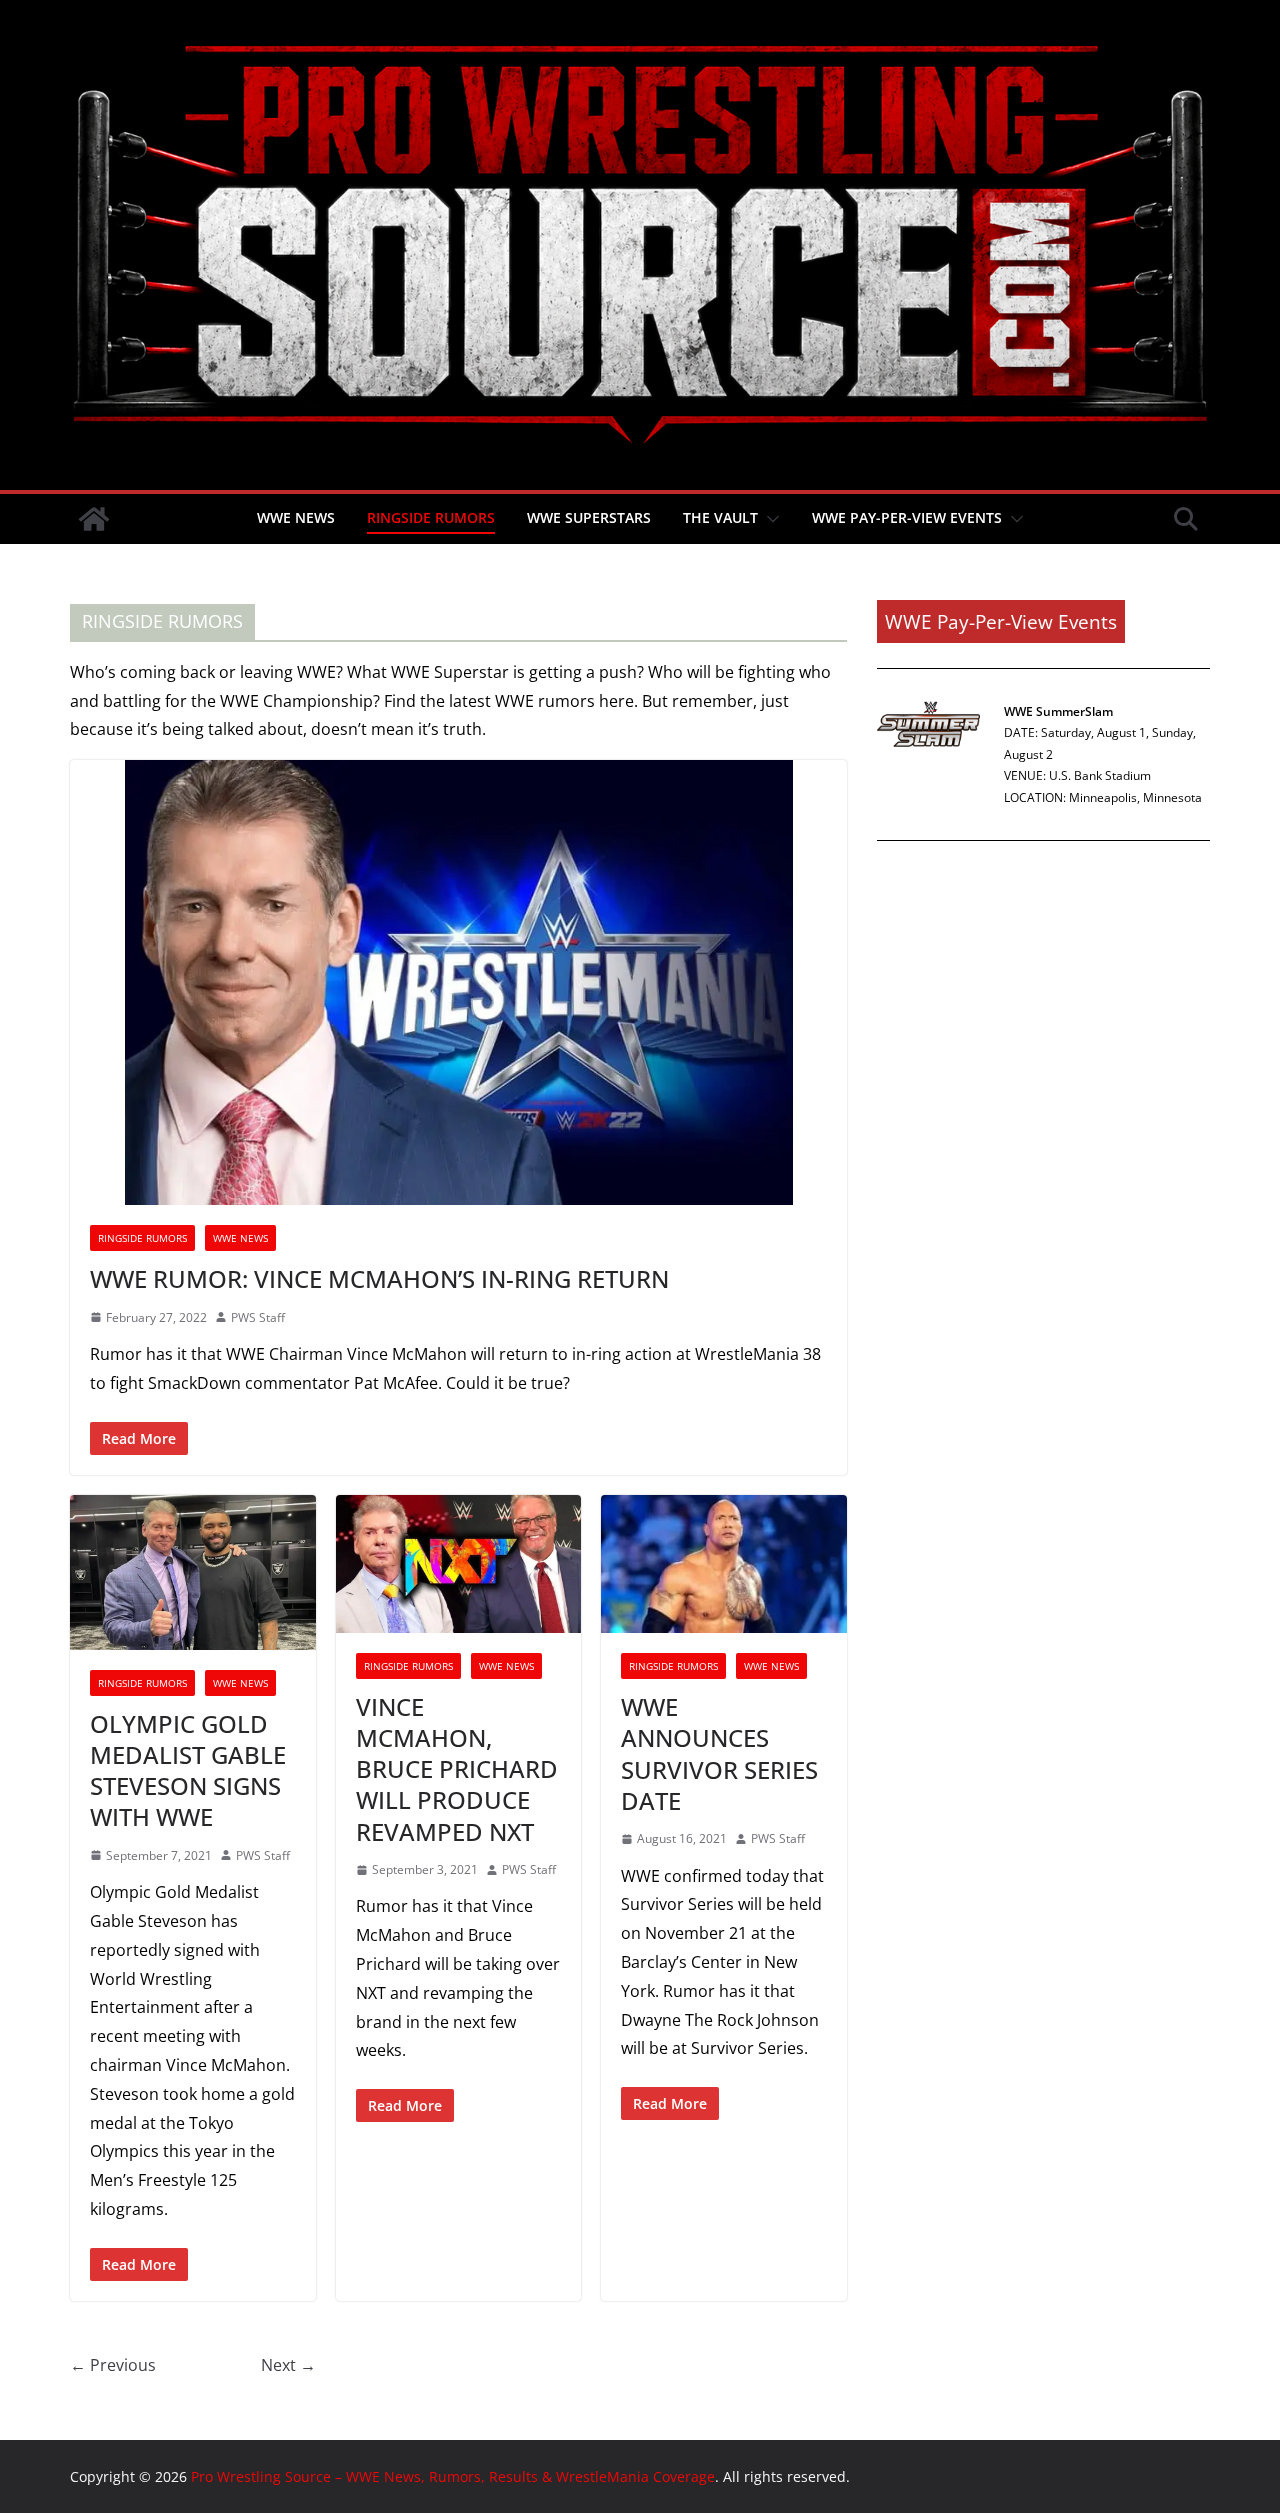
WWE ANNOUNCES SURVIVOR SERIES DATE (719, 1753)
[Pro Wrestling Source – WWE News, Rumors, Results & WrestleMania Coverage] (94, 519)
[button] (769, 519)
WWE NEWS (296, 517)
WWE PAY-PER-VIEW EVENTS (907, 517)
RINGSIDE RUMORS (431, 517)
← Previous (113, 2365)
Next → (288, 2365)
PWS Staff (258, 1317)
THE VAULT (720, 517)
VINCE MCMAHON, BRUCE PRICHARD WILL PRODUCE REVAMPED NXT (457, 1769)
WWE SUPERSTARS (589, 517)
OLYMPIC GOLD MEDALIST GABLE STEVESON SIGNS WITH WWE (188, 1770)
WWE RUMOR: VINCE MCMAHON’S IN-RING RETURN (379, 1278)
